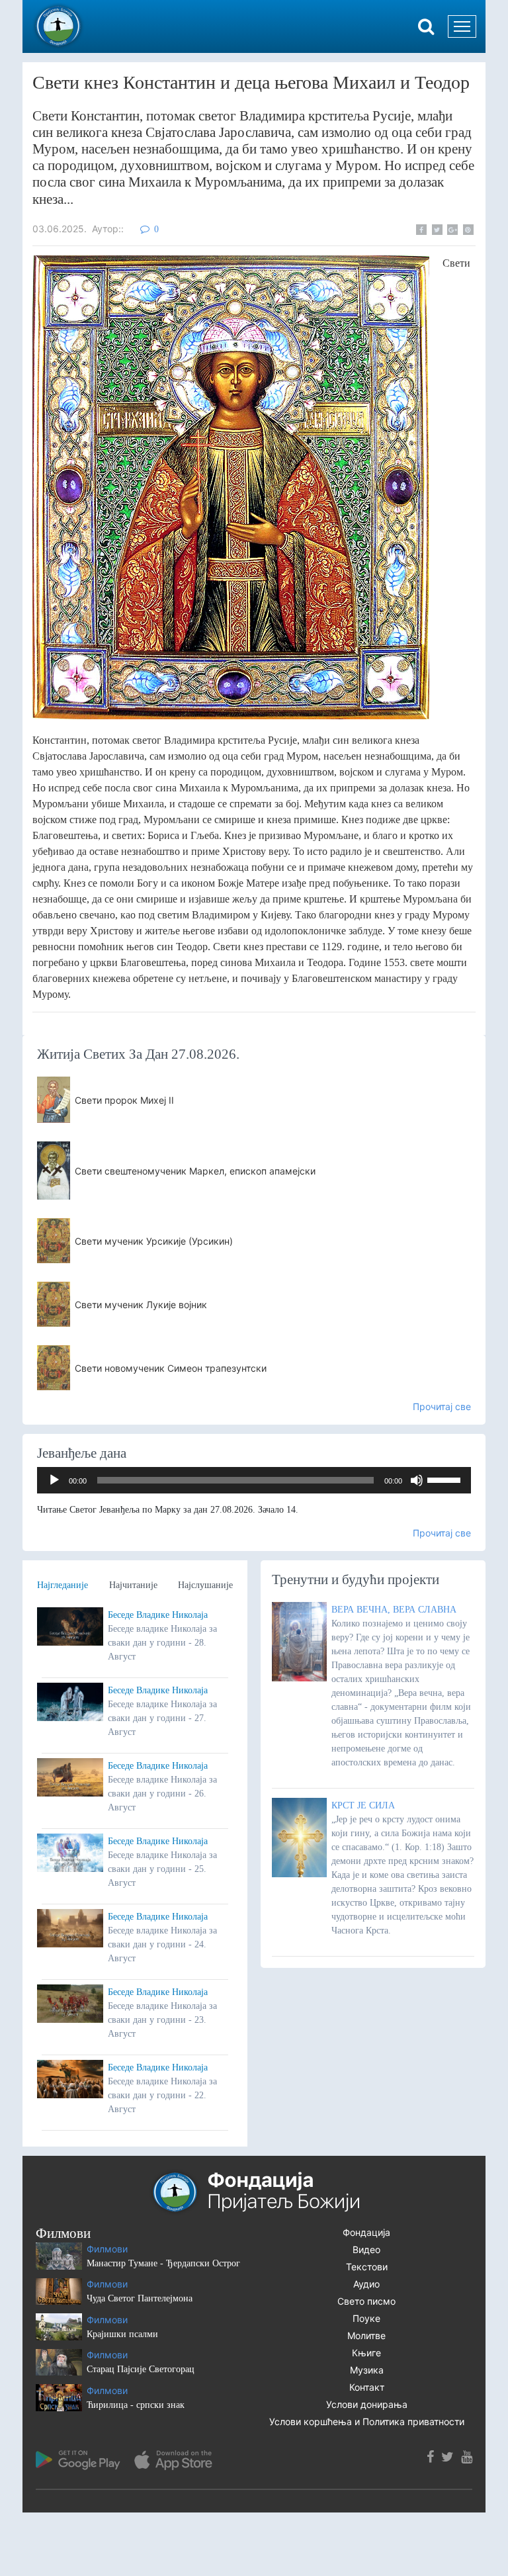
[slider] (446, 1479)
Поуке (366, 2318)
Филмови (107, 2249)
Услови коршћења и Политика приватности (367, 2421)
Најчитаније (133, 1585)
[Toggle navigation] (462, 26)
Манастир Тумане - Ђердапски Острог (163, 2263)
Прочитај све (442, 1406)
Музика (367, 2370)
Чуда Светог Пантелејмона (140, 2298)
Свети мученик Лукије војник (141, 1305)
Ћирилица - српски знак (136, 2405)
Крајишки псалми (122, 2334)
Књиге (366, 2353)
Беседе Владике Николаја (158, 1615)
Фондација (366, 2232)
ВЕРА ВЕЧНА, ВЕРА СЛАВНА (394, 1610)
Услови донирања (367, 2404)
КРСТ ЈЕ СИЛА (363, 1805)
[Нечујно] (417, 1480)
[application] (254, 1480)
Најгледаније (63, 1585)
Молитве (366, 2335)
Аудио (366, 2284)
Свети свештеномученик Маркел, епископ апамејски (195, 1171)
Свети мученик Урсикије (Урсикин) (154, 1241)
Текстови (367, 2267)
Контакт (367, 2387)
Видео (366, 2249)
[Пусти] (54, 1480)
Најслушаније (205, 1585)
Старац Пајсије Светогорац (141, 2369)
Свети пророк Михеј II (124, 1100)
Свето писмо (366, 2301)
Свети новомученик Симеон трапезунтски (171, 1368)
